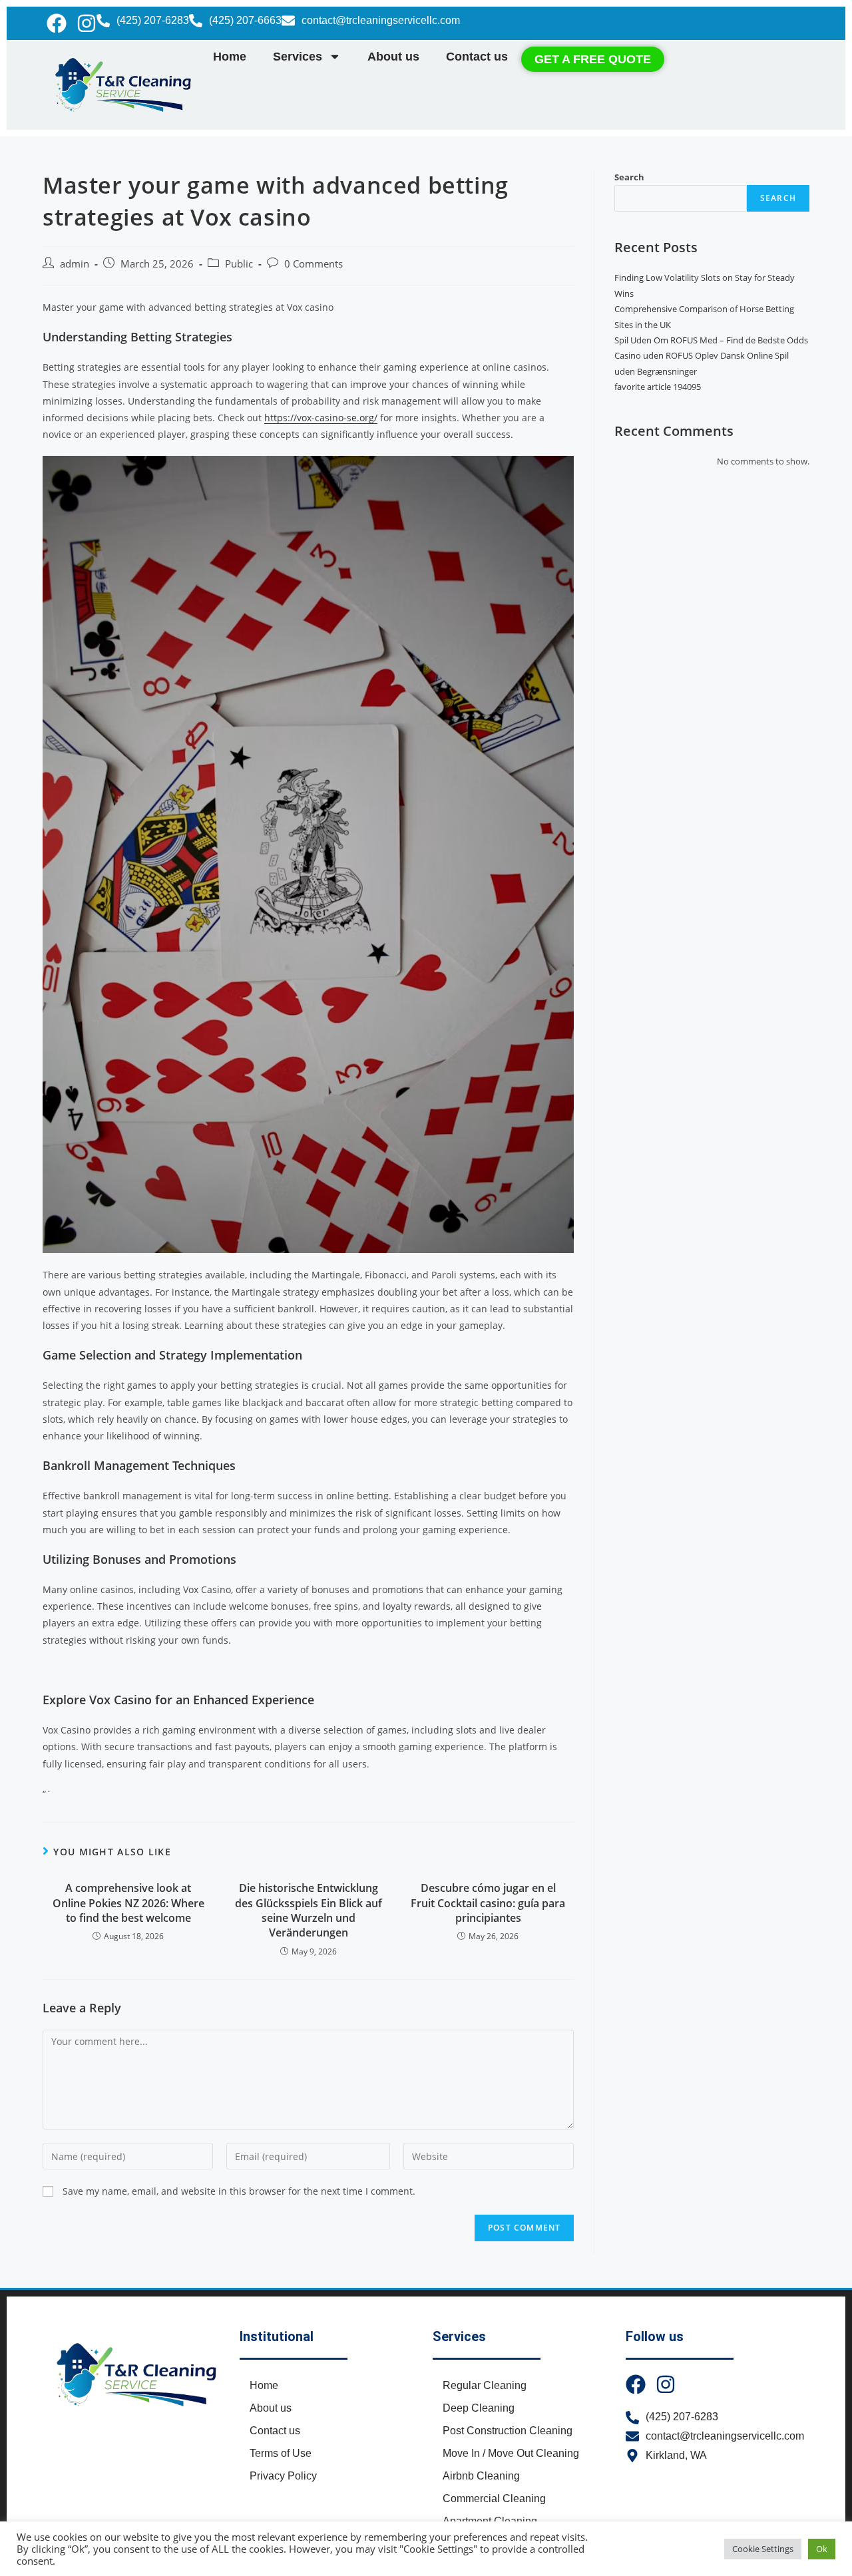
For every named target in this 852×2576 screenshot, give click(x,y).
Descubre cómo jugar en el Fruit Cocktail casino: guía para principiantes (488, 1903)
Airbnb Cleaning (481, 2476)
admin (75, 264)
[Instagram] (87, 23)
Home (230, 57)
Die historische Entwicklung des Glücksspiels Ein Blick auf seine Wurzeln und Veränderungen (309, 1910)
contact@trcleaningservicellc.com (381, 20)
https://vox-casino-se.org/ (321, 418)
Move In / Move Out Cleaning (511, 2453)
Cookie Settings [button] (763, 2549)
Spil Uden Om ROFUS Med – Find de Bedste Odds (711, 340)
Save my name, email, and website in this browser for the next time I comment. (239, 2191)
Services (298, 57)
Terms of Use (281, 2453)
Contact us (477, 57)
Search (629, 177)
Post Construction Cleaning (508, 2431)
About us (393, 57)
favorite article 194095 (658, 387)
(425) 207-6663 (245, 20)
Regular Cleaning (485, 2385)
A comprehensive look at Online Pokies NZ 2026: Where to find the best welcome (128, 1903)
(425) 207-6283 (153, 20)
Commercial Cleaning (494, 2498)
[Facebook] (57, 23)
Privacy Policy (283, 2476)
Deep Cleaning (479, 2408)
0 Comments (314, 264)
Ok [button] (822, 2549)
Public (239, 264)
